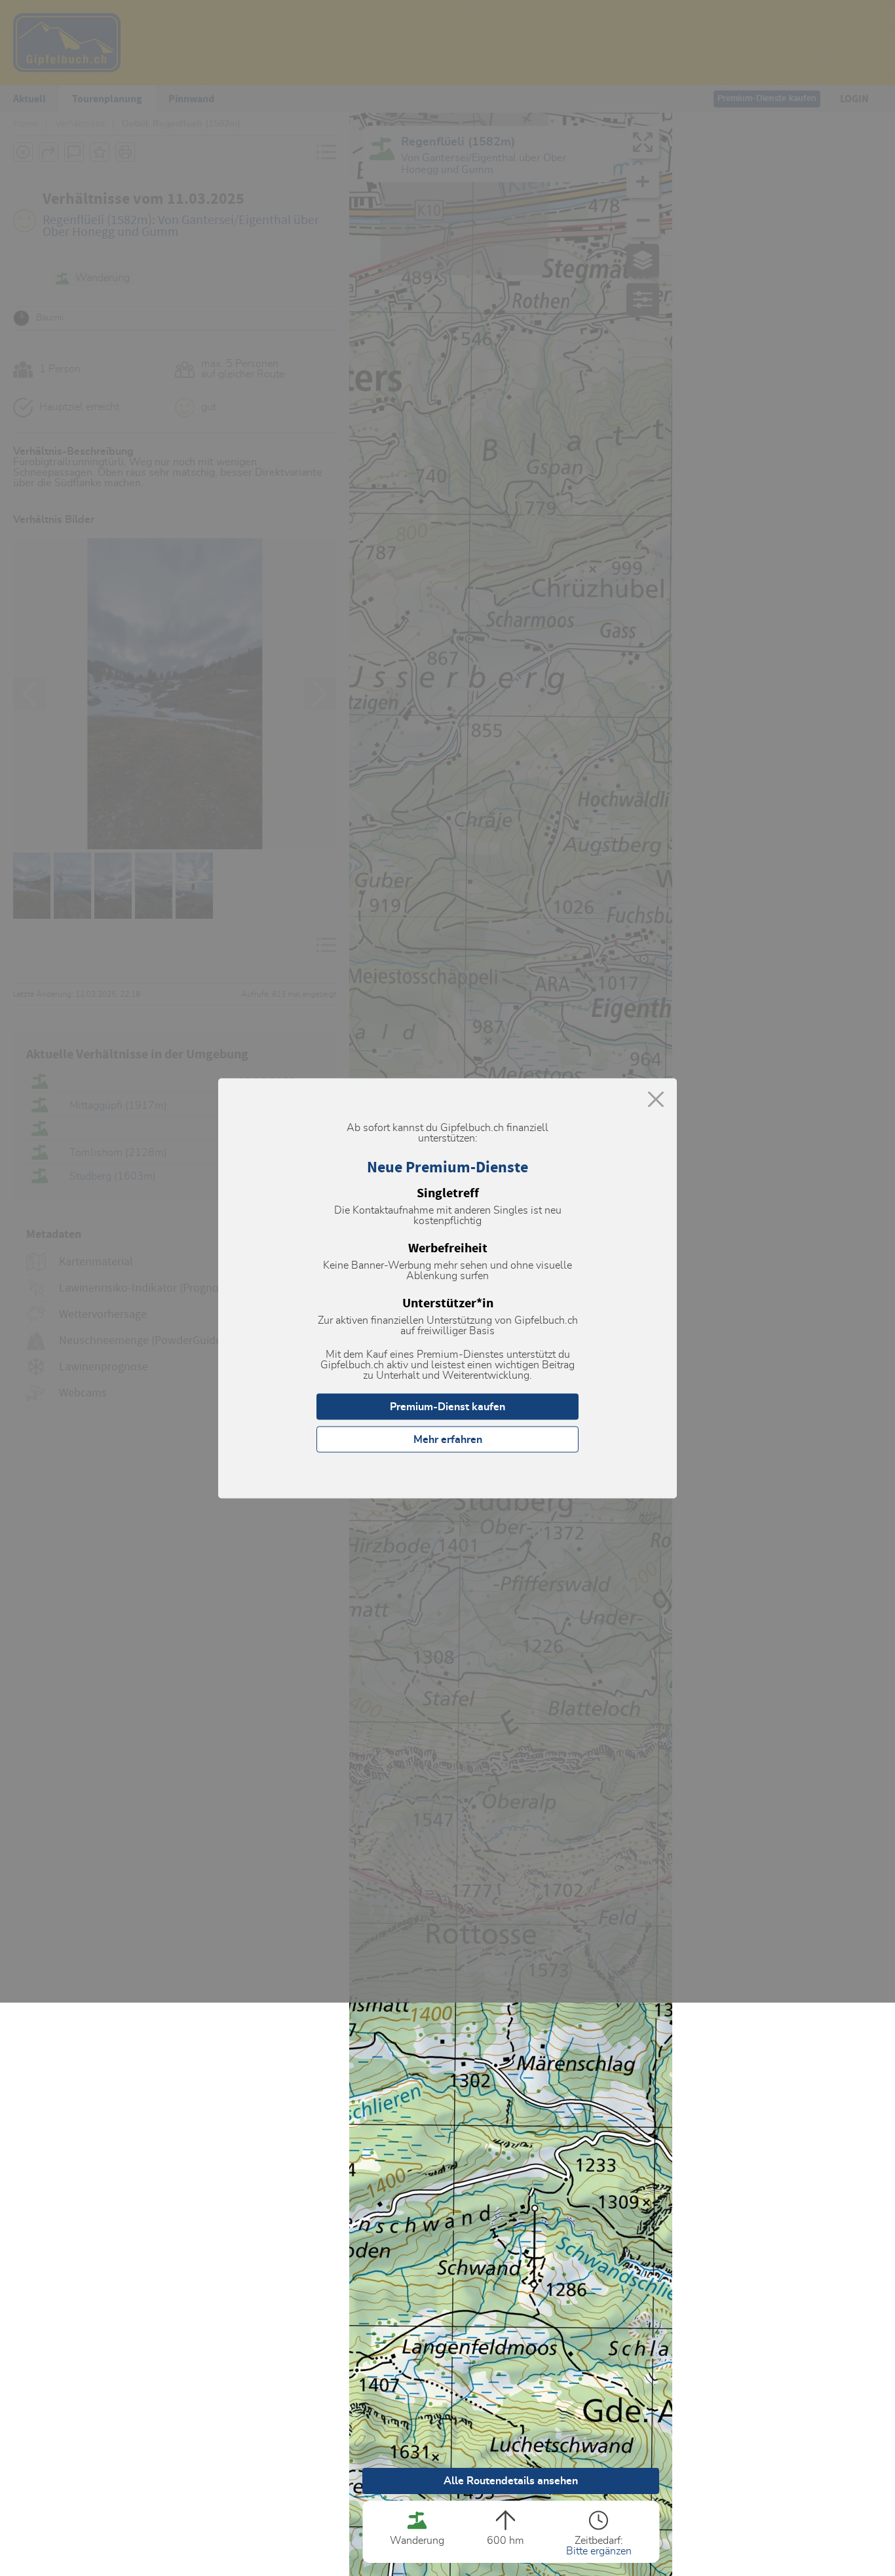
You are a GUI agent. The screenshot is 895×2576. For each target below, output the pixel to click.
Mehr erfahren (448, 1439)
